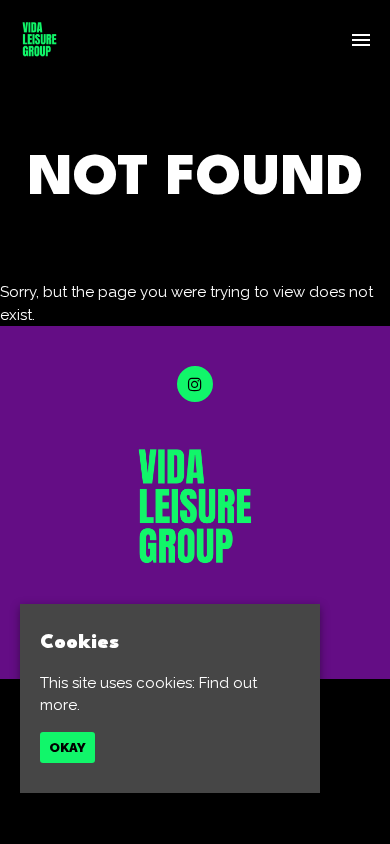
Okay (67, 747)
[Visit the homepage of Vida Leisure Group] (39, 39)
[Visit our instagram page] (195, 385)
